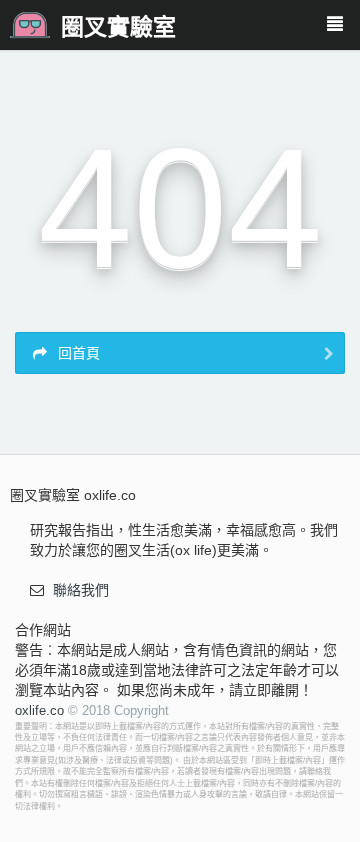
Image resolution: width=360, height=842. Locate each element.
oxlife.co (39, 710)
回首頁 (77, 353)
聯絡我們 (81, 590)
